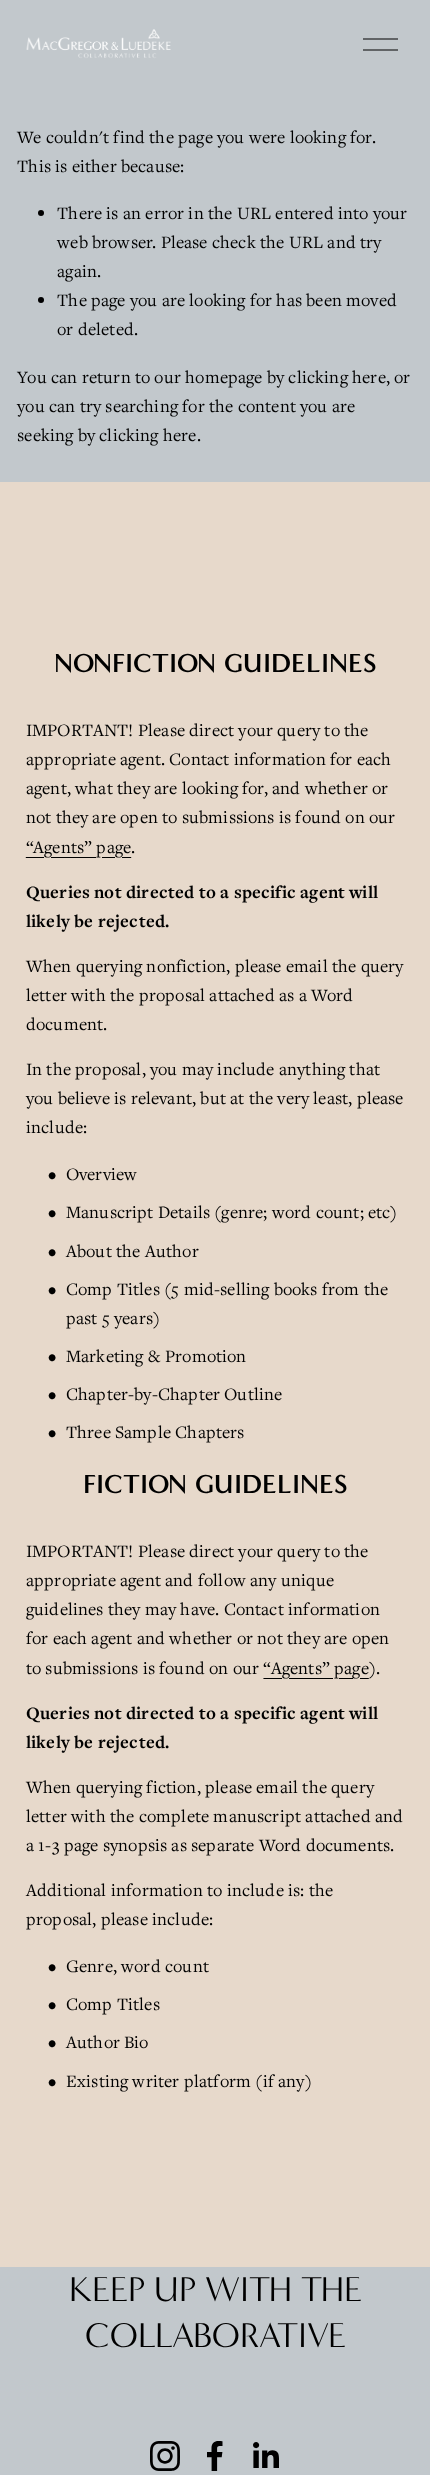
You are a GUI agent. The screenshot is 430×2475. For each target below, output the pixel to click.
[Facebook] (215, 2456)
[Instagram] (165, 2456)
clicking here (336, 376)
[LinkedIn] (265, 2456)
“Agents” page (78, 846)
